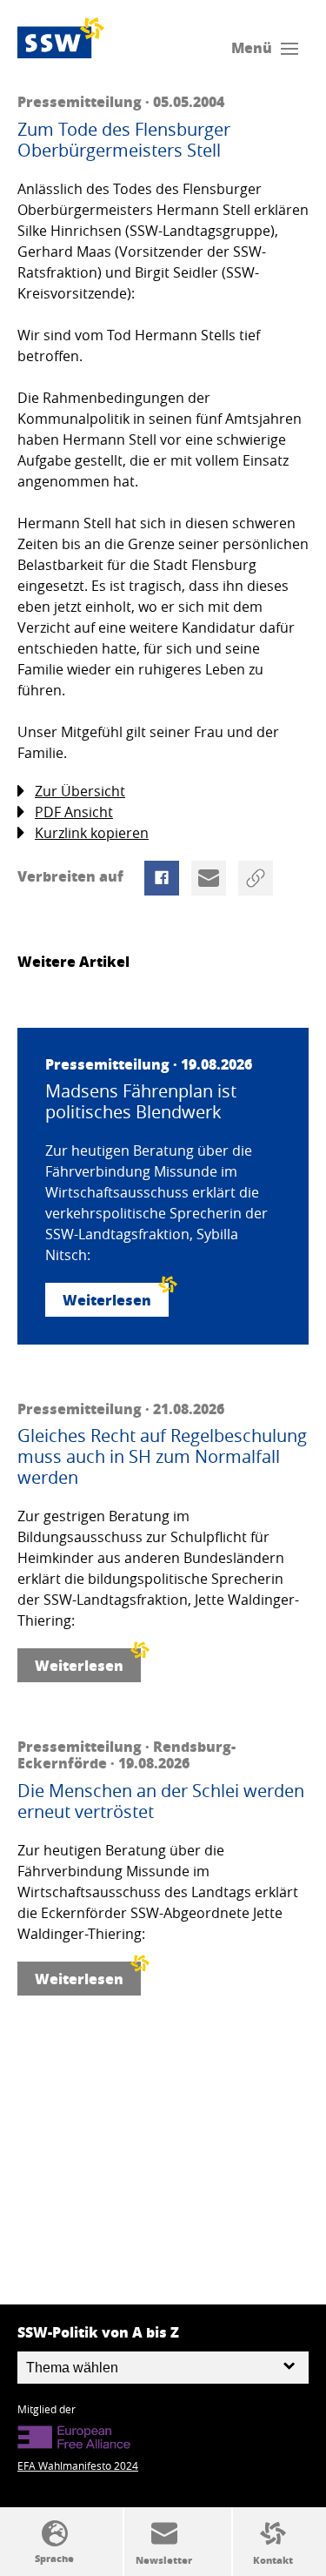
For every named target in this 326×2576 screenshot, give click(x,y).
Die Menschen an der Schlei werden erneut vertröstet (161, 1801)
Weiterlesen (107, 1300)
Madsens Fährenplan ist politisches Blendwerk (141, 1102)
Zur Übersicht (80, 791)
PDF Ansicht (74, 812)
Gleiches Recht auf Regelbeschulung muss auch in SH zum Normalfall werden (162, 1457)
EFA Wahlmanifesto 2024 (78, 2465)
